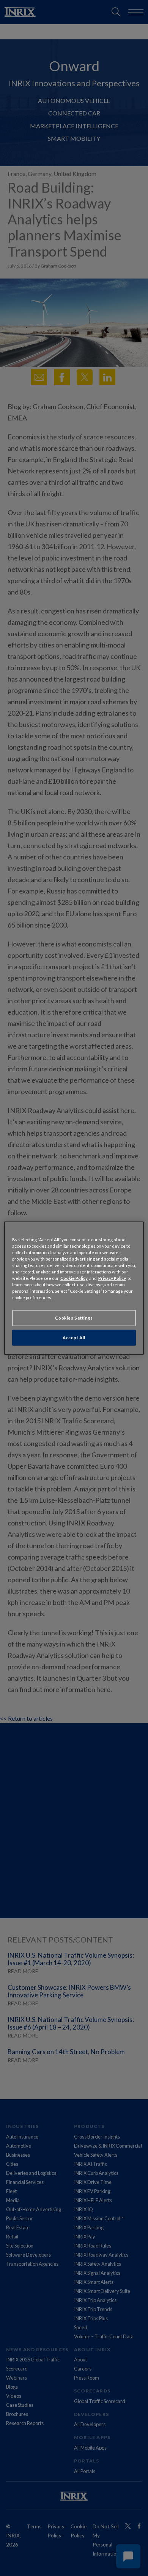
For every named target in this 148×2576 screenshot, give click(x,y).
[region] (74, 1288)
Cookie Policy (74, 1278)
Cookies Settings (74, 1318)
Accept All (74, 1338)
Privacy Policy (112, 1278)
